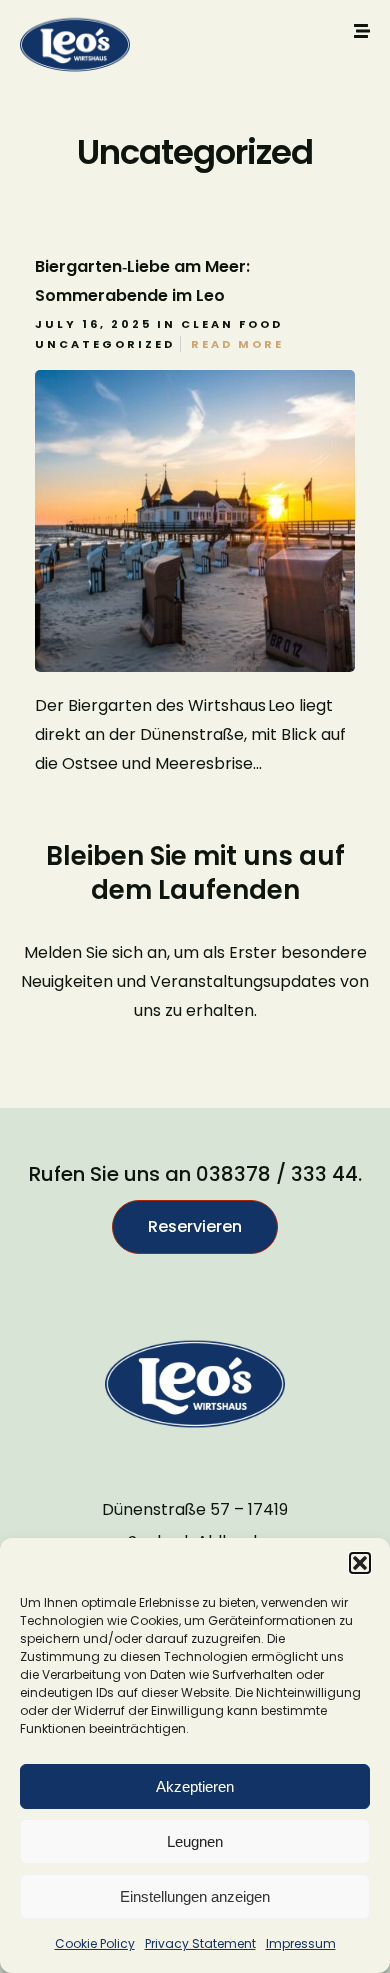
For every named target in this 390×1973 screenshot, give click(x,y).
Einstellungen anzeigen (195, 1896)
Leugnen (195, 1841)
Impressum (301, 1943)
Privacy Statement (200, 1943)
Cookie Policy (95, 1943)
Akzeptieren (195, 1786)
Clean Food (232, 324)
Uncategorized (105, 344)
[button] (360, 1563)
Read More (237, 344)
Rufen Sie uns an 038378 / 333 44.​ (195, 1174)
